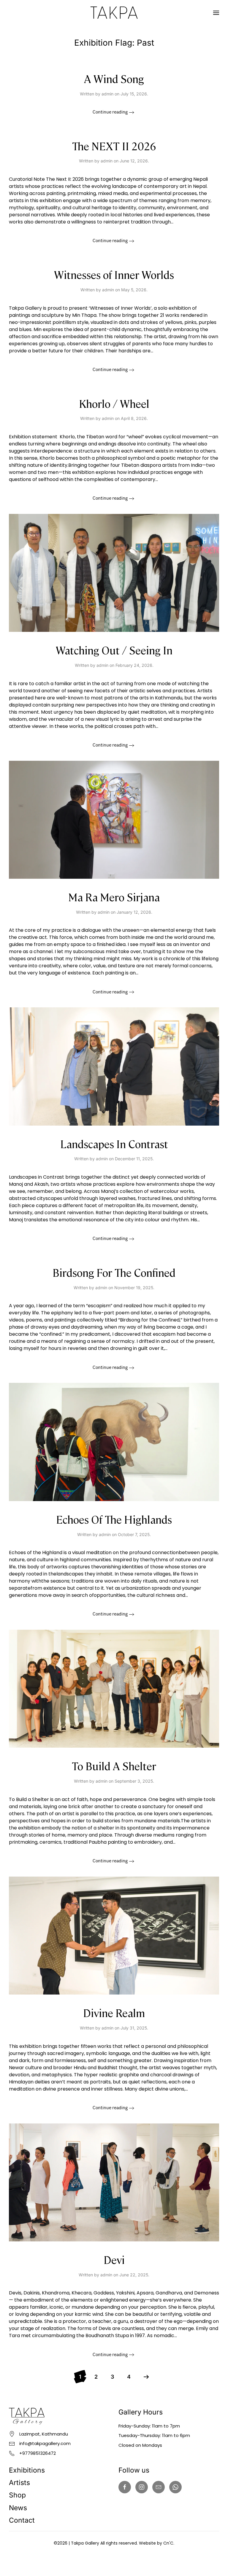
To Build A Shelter (114, 1766)
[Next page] (146, 2377)
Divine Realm (114, 2012)
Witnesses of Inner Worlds (114, 274)
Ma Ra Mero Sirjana (114, 897)
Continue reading (110, 112)
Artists (19, 2483)
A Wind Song (114, 78)
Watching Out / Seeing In (114, 650)
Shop (17, 2495)
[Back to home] (114, 13)
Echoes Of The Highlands (114, 1519)
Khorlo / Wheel (114, 403)
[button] (216, 13)
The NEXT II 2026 (114, 146)
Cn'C (168, 2543)
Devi (114, 2259)
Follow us (134, 2470)
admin (107, 94)
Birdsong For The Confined (114, 1272)
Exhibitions (27, 2470)
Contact (22, 2520)
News (18, 2508)
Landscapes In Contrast (114, 1144)
